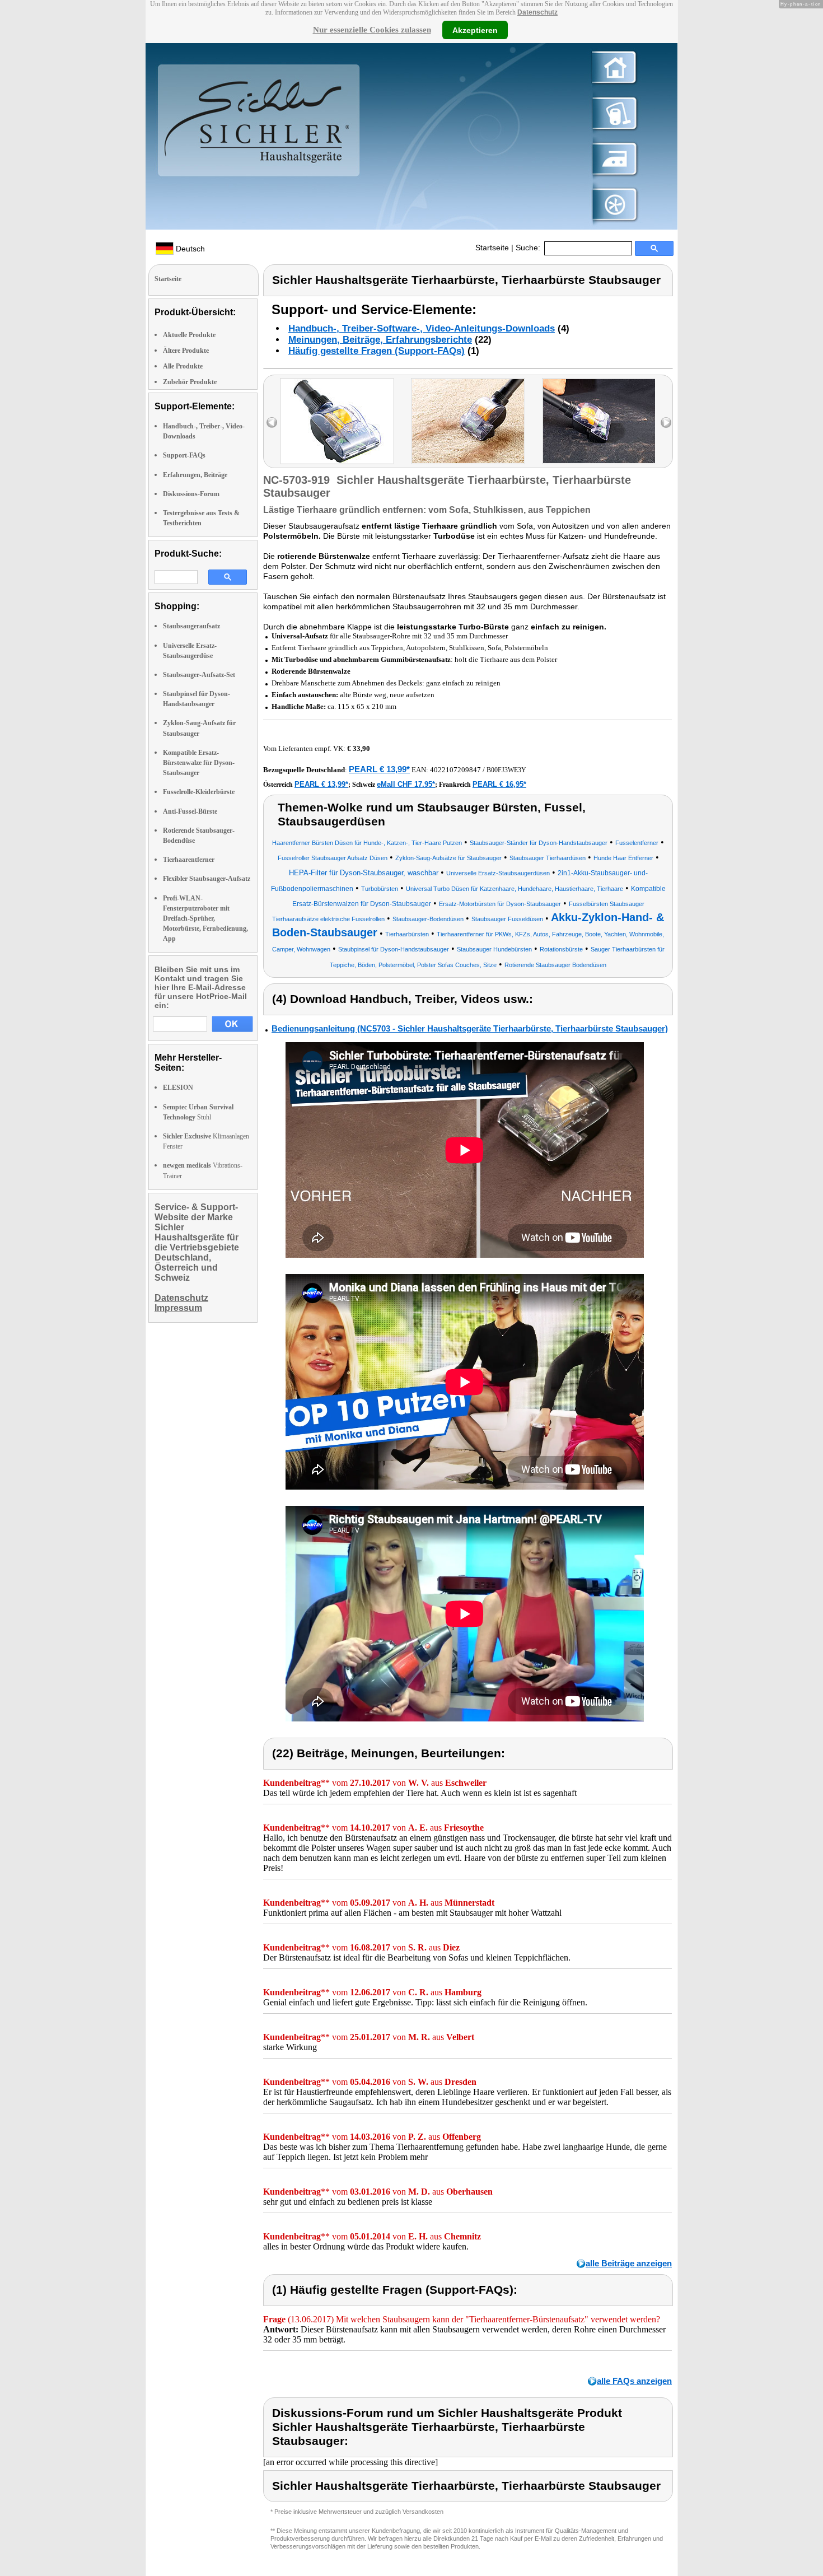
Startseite (492, 248)
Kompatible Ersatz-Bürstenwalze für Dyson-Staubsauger (199, 763)
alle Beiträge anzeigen (629, 2263)
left (272, 423)
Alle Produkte (183, 366)
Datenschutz (537, 12)
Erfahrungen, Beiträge (195, 475)
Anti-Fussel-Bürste (190, 811)
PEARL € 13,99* (379, 769)
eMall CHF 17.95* (406, 784)
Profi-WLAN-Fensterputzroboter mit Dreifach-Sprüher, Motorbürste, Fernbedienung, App (205, 919)
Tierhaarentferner (189, 860)
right (666, 423)
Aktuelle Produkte (189, 335)
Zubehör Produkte (190, 382)
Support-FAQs (184, 455)
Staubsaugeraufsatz (191, 626)
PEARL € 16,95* (499, 784)
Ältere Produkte (186, 351)
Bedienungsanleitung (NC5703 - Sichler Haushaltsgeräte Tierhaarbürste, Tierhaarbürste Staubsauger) (470, 1028)
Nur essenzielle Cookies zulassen (372, 30)
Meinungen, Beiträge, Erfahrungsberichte (380, 340)
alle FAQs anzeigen (634, 2381)
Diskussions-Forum (191, 494)
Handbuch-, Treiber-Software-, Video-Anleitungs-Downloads (422, 328)
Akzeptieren (475, 30)
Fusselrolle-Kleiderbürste (199, 792)
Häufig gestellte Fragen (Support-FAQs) (377, 351)
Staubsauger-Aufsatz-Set (199, 675)
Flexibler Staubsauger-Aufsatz (207, 879)
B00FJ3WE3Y (506, 770)
